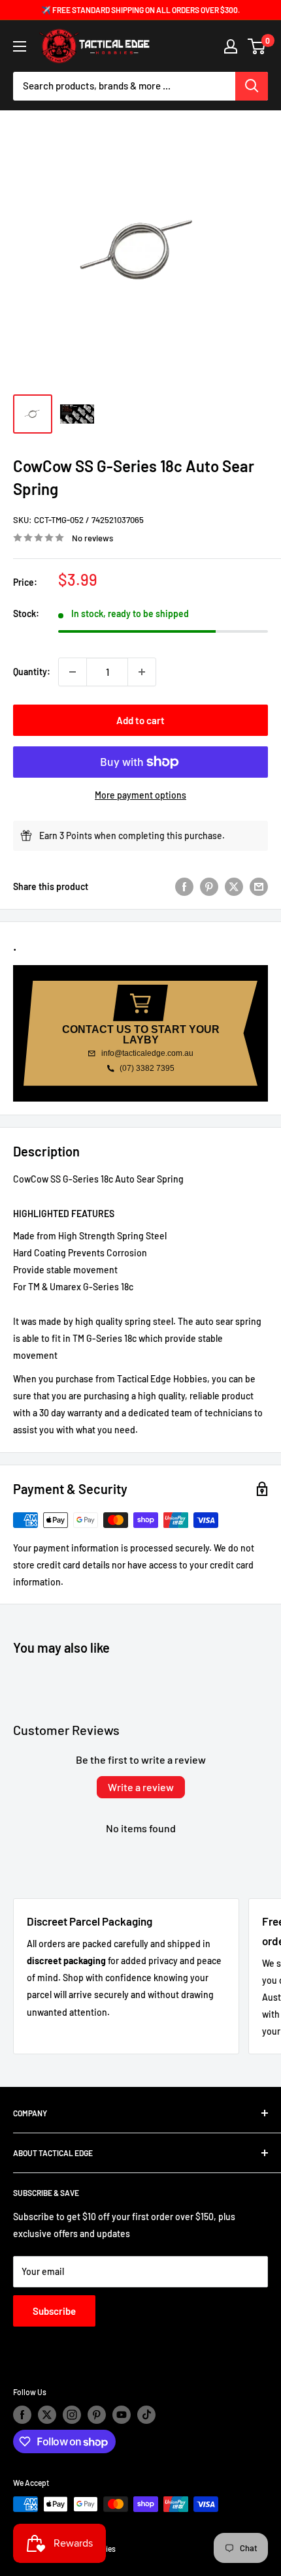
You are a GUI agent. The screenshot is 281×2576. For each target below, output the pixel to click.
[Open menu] (20, 46)
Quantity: (32, 672)
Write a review (141, 1787)
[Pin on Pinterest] (209, 886)
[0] (257, 46)
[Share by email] (259, 886)
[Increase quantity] (142, 672)
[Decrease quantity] (73, 672)
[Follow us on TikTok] (146, 2415)
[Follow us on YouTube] (122, 2415)
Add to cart (140, 720)
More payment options (140, 795)
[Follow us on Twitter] (47, 2415)
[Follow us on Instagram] (72, 2415)
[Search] (252, 86)
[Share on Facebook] (184, 886)
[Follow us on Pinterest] (97, 2415)
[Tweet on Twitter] (234, 886)
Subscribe (54, 2311)
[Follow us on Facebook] (22, 2415)
